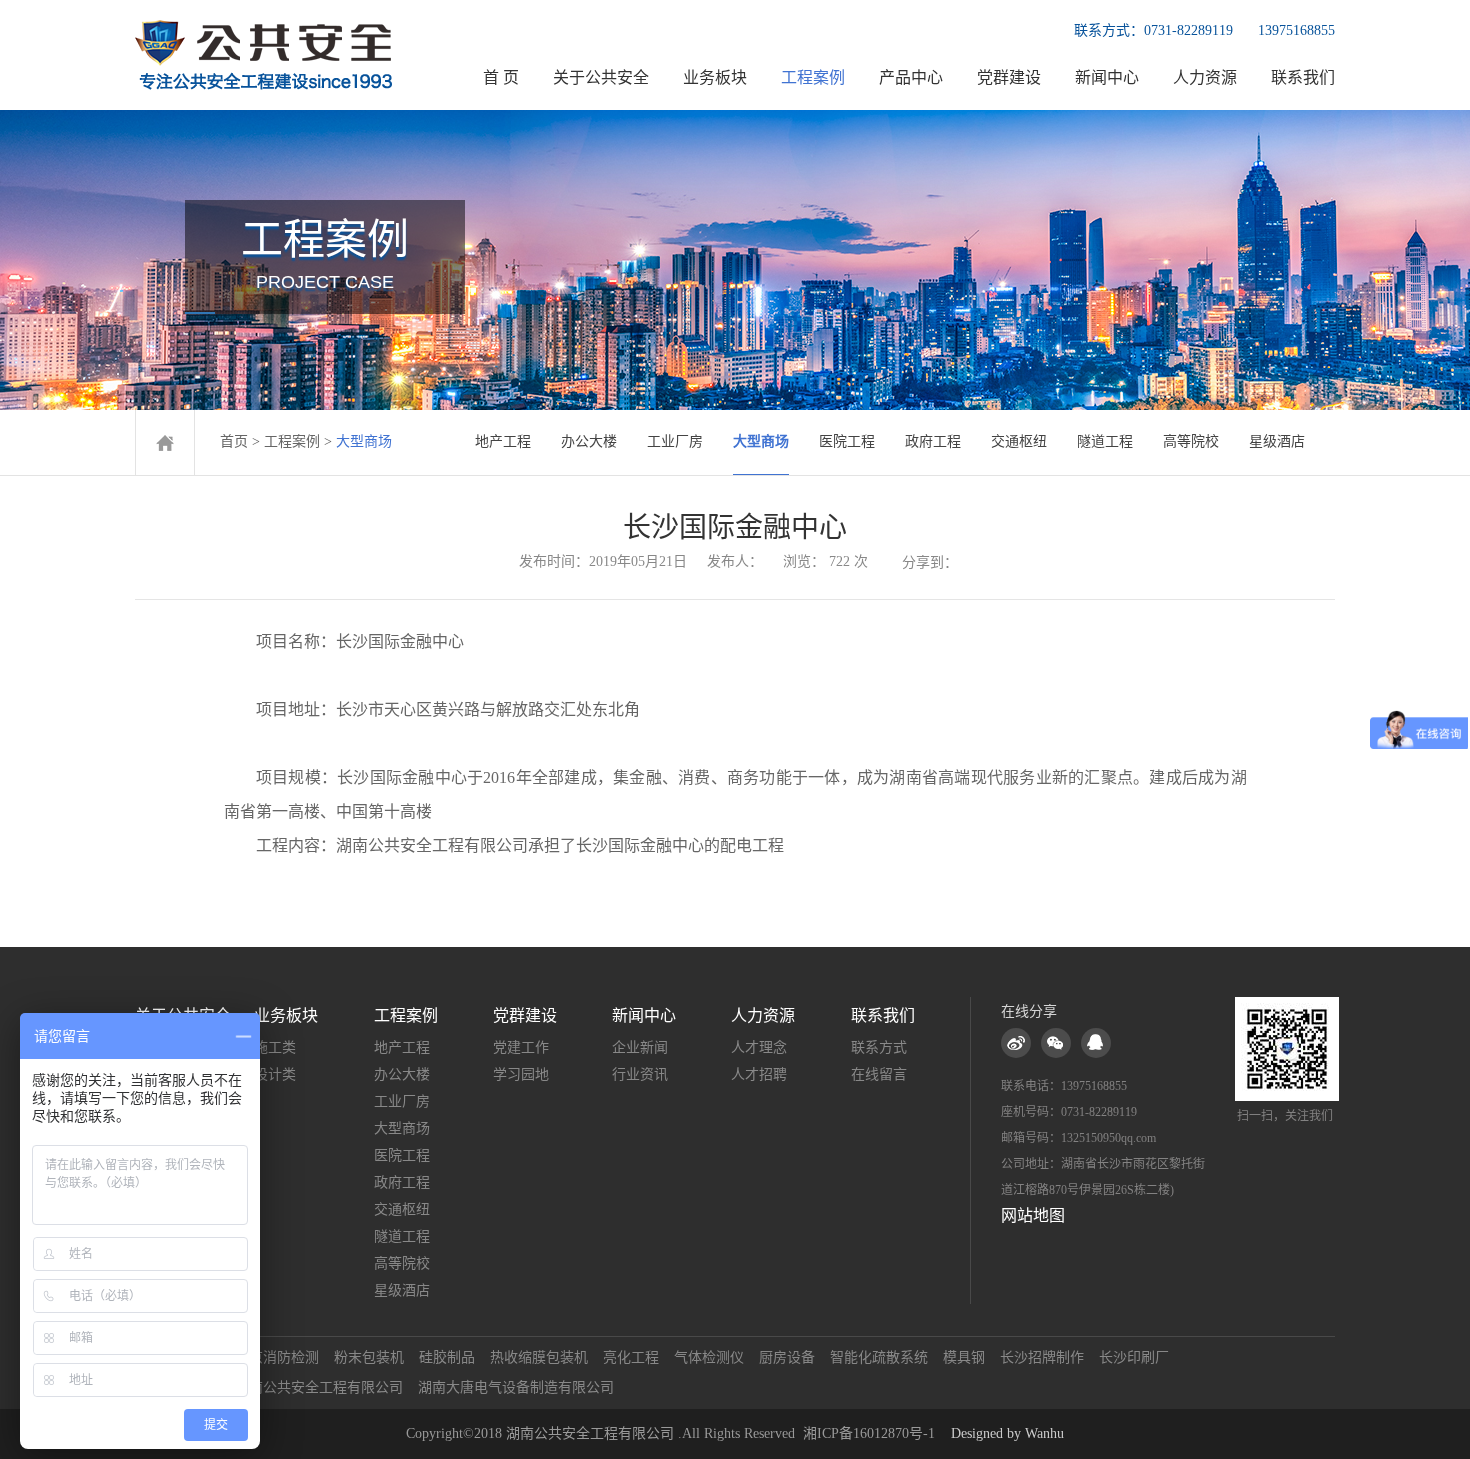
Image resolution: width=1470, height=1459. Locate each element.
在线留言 (879, 1074)
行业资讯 (640, 1074)
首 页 (501, 77)
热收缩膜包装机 (539, 1357)
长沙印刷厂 (1134, 1357)
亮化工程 (631, 1357)
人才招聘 (759, 1074)
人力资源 (1205, 77)
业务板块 (715, 77)
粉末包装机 (369, 1357)
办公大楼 (589, 441)
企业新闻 (640, 1047)
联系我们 (1303, 77)
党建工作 (521, 1047)
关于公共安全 (601, 77)
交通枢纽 (1019, 441)
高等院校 (1191, 441)
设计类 (275, 1074)
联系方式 (879, 1047)
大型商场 (761, 441)
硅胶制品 (447, 1357)
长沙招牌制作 (1042, 1357)
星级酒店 (1277, 441)
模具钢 (964, 1357)
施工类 (275, 1047)
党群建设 (1009, 77)
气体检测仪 (709, 1357)
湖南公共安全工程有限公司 (319, 1387)
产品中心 (911, 77)
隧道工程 (1105, 441)
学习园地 (521, 1074)
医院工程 (847, 441)
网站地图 (1033, 1215)
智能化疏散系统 (879, 1357)
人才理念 (759, 1047)
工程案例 (813, 77)
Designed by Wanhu (1007, 1433)
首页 (234, 441)
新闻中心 (1107, 77)
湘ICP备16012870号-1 (869, 1433)
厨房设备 (787, 1357)
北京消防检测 (277, 1357)
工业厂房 (675, 441)
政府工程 (933, 441)
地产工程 (503, 441)
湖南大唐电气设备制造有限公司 (516, 1387)
